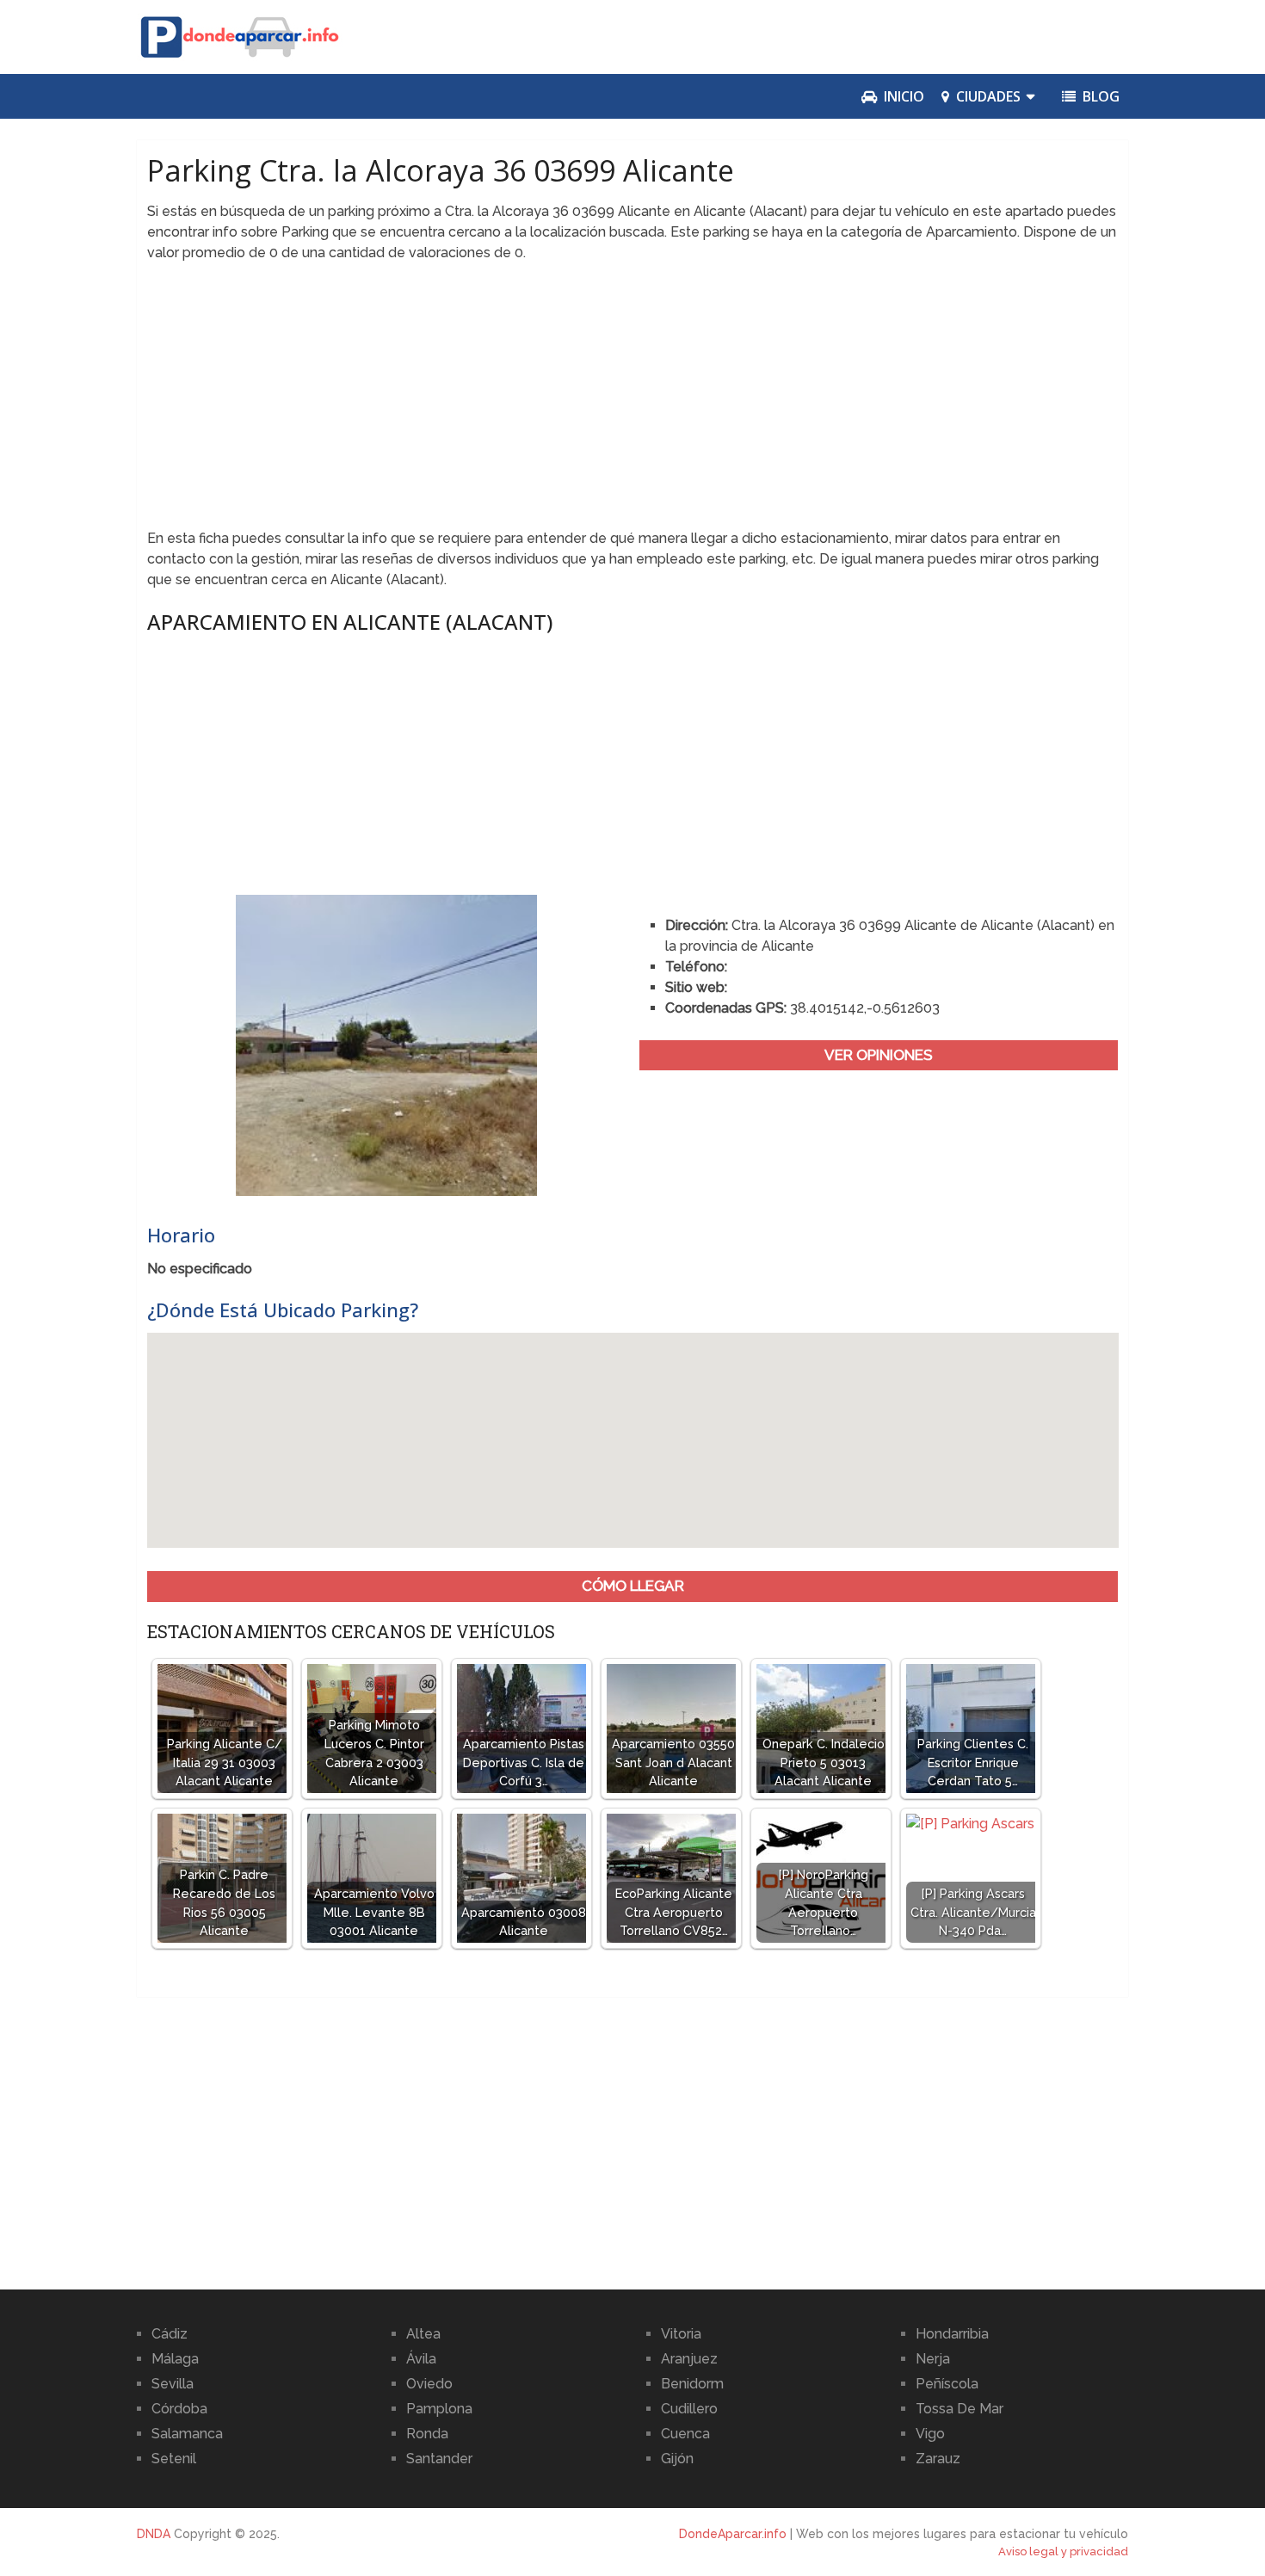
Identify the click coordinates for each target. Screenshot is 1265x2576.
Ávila (421, 2359)
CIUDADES (987, 96)
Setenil (174, 2459)
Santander (439, 2459)
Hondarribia (952, 2334)
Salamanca (187, 2434)
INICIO (902, 96)
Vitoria (681, 2334)
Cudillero (689, 2409)
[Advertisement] (633, 401)
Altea (423, 2334)
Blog (1099, 96)
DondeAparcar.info (733, 2534)
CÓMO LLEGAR (633, 1586)
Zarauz (938, 2459)
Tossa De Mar (960, 2409)
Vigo (930, 2434)
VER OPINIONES (879, 1055)
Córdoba (179, 2409)
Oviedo (429, 2384)
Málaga (175, 2359)
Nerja (933, 2359)
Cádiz (170, 2334)
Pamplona (439, 2409)
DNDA (154, 2534)
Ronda (427, 2434)
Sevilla (173, 2384)
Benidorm (692, 2384)
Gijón (677, 2459)
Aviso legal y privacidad (1063, 2551)
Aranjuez (689, 2359)
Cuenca (685, 2434)
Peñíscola (947, 2384)
